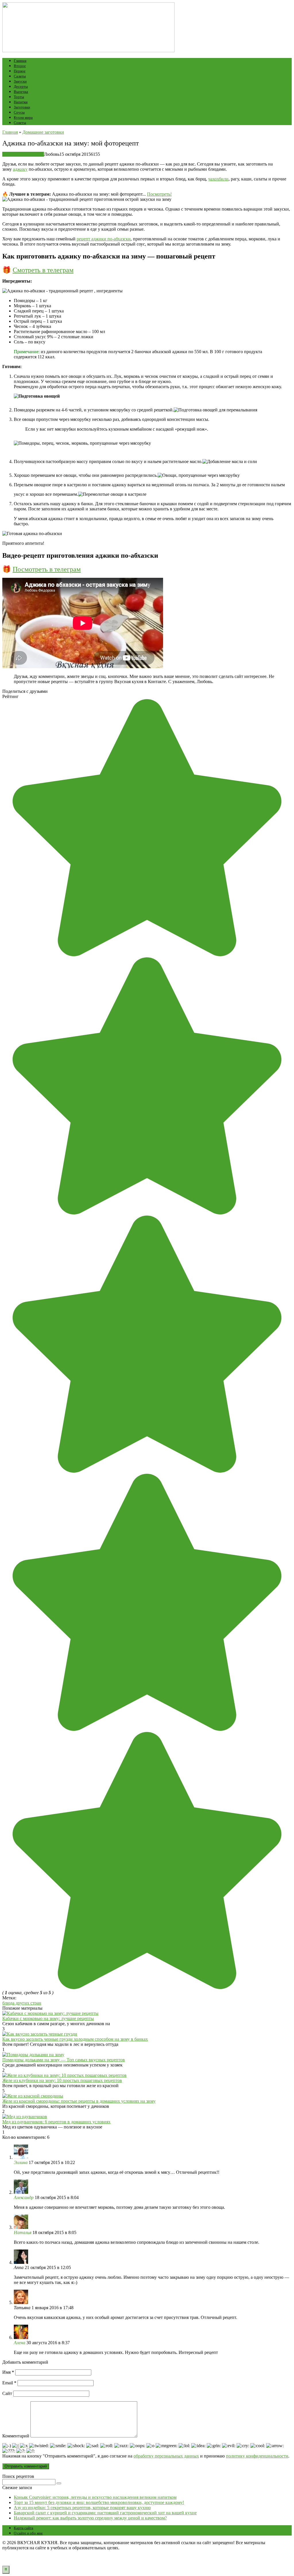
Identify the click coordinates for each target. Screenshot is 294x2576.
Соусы (19, 112)
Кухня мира (23, 117)
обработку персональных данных (166, 2456)
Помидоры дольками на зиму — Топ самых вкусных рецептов (64, 2060)
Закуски (20, 81)
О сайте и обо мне (28, 2533)
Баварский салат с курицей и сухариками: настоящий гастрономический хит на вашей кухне (105, 2513)
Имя (8, 2372)
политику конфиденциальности (257, 2456)
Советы (20, 123)
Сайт (7, 2393)
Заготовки (22, 107)
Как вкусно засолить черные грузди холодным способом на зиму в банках (75, 2039)
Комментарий (16, 2436)
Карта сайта (24, 2528)
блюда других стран (22, 2003)
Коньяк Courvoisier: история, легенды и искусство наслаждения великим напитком (95, 2497)
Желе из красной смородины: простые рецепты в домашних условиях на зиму (79, 2101)
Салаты (20, 76)
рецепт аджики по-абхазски (104, 239)
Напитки (21, 102)
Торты (19, 97)
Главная (20, 61)
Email (9, 2383)
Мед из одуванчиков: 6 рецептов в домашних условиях (56, 2122)
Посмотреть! (159, 194)
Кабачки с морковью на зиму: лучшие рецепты (48, 2018)
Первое (20, 71)
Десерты (21, 86)
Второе (20, 66)
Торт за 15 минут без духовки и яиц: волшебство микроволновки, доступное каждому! (99, 2502)
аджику (20, 169)
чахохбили (218, 179)
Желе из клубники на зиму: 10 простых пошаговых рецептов (62, 2080)
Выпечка (21, 92)
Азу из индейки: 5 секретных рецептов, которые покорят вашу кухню (82, 2508)
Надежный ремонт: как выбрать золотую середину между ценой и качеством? (90, 2518)
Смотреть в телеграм (43, 270)
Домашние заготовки (23, 154)
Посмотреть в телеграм (47, 569)
